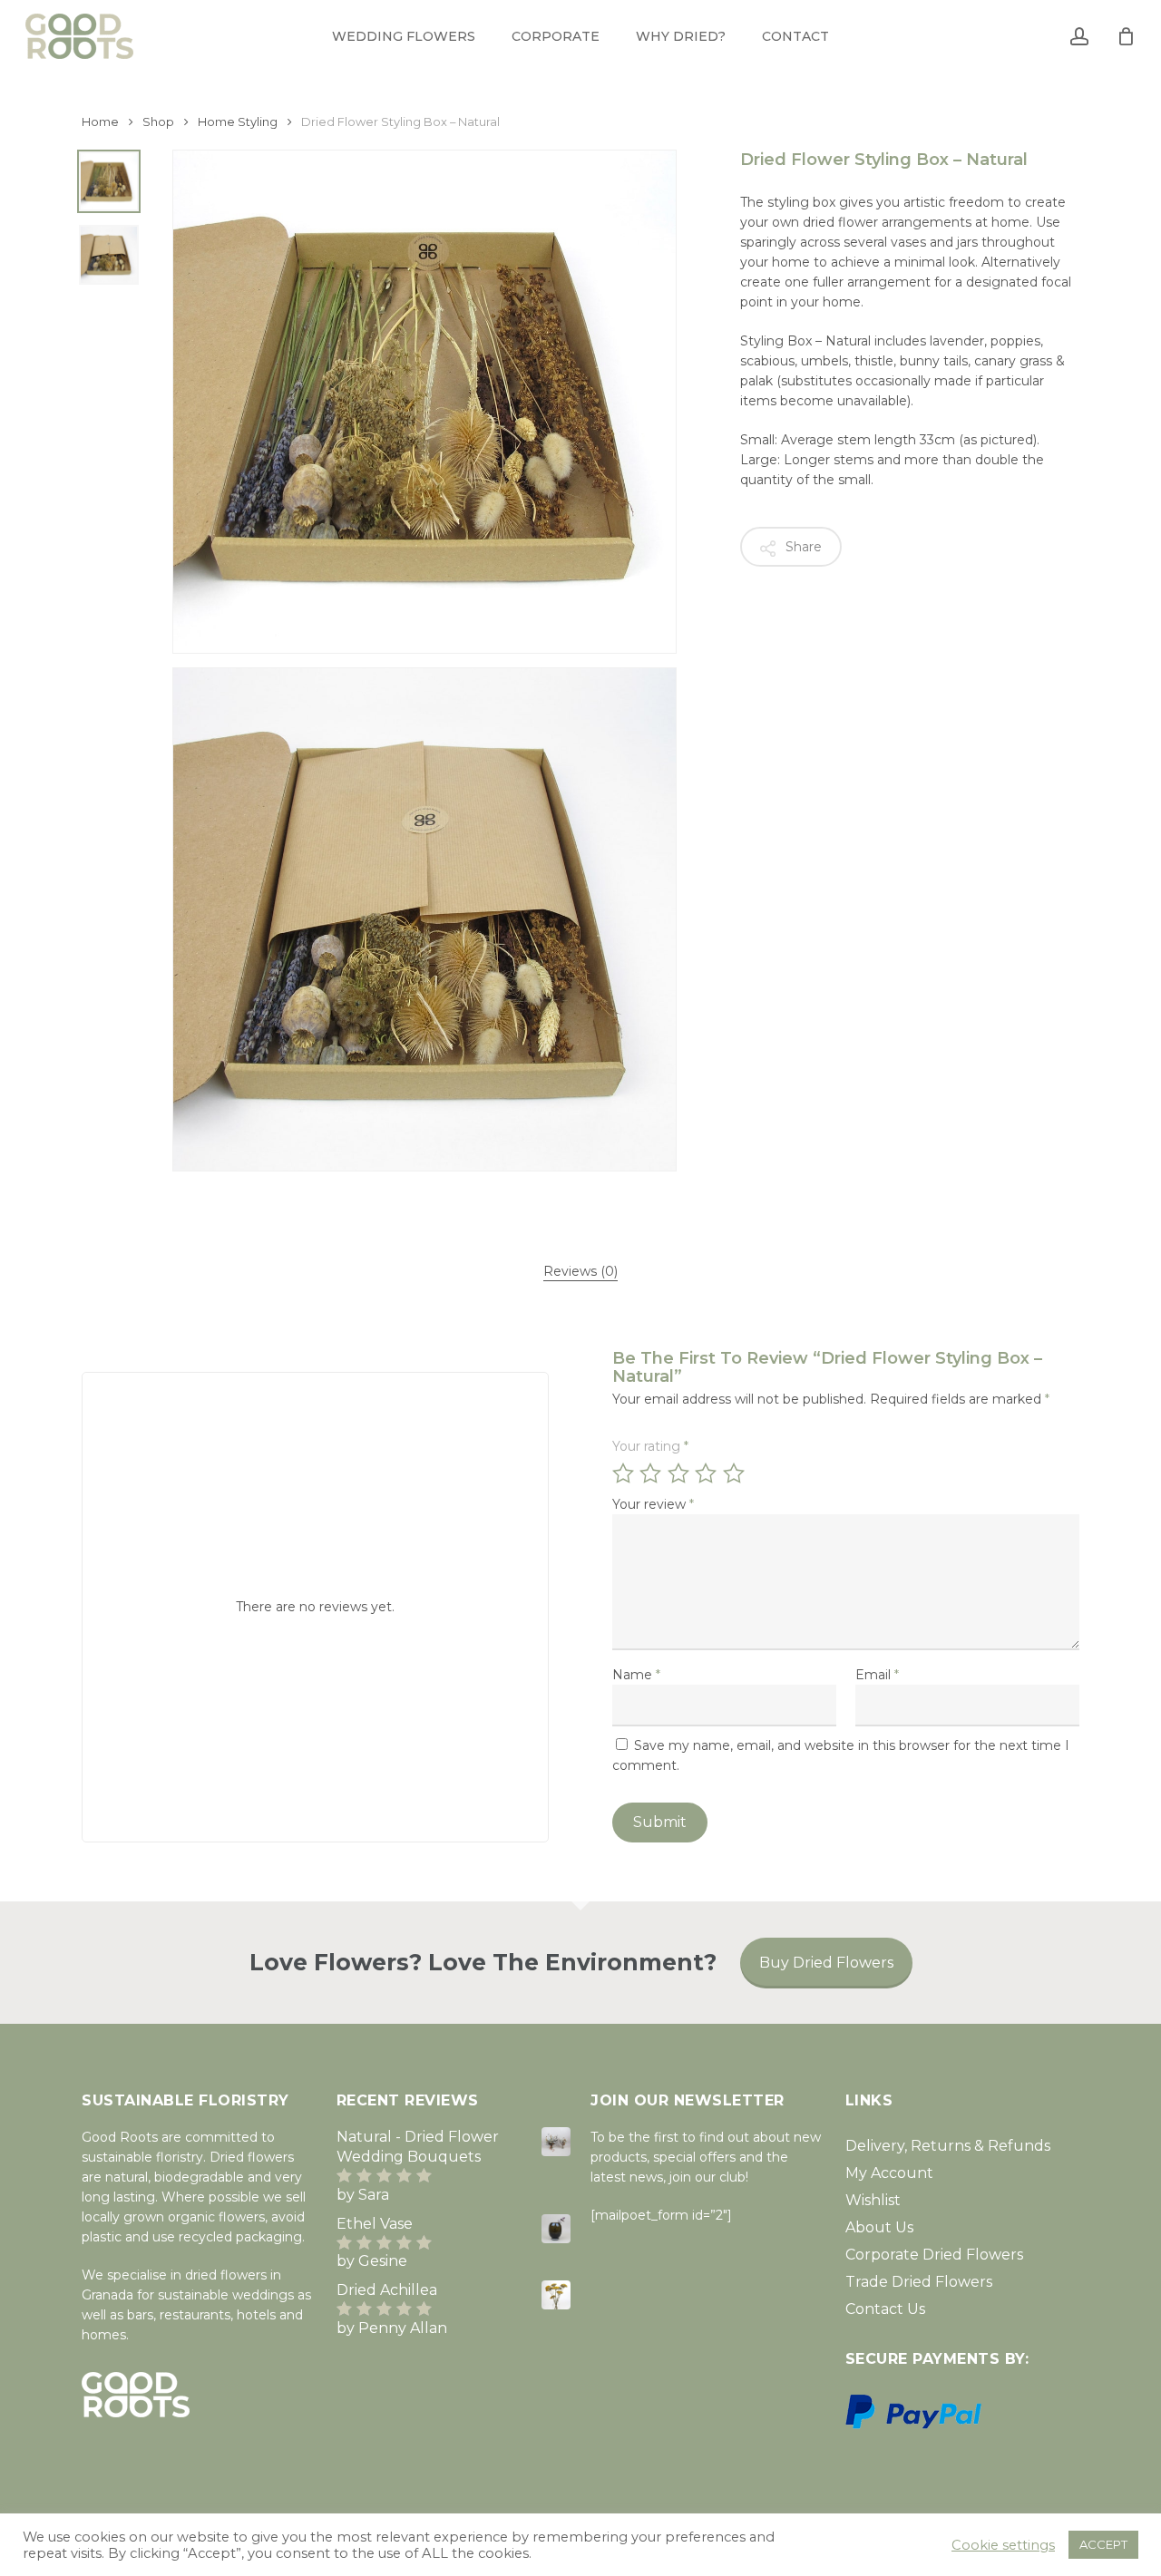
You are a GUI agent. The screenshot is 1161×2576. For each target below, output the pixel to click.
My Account (889, 2173)
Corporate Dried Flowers (934, 2255)
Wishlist (873, 2200)
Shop (158, 122)
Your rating (650, 1446)
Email (877, 1675)
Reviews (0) (580, 1271)
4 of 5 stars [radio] (707, 1473)
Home (100, 122)
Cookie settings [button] (1003, 2545)
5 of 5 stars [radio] (735, 1473)
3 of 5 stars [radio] (679, 1473)
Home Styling (238, 122)
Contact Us (885, 2309)
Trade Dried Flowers (919, 2282)
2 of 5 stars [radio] (651, 1473)
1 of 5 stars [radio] (624, 1473)
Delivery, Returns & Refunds (948, 2146)
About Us (879, 2227)
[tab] (580, 1271)
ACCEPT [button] (1103, 2544)
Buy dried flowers (826, 1963)
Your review (653, 1504)
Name (636, 1675)
